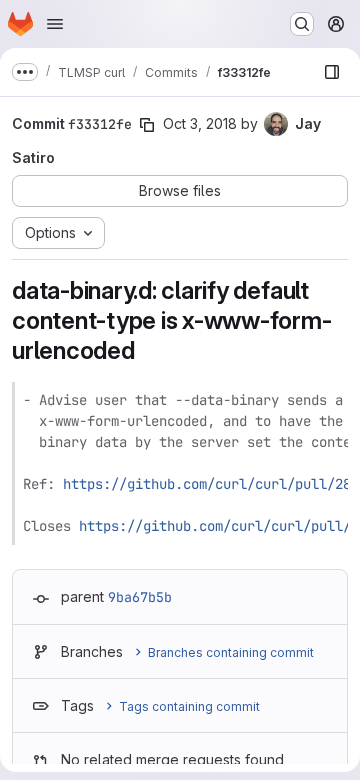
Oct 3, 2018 (200, 123)
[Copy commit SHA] (147, 125)
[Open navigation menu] (55, 24)
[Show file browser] (332, 72)
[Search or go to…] (302, 24)
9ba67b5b (140, 597)
